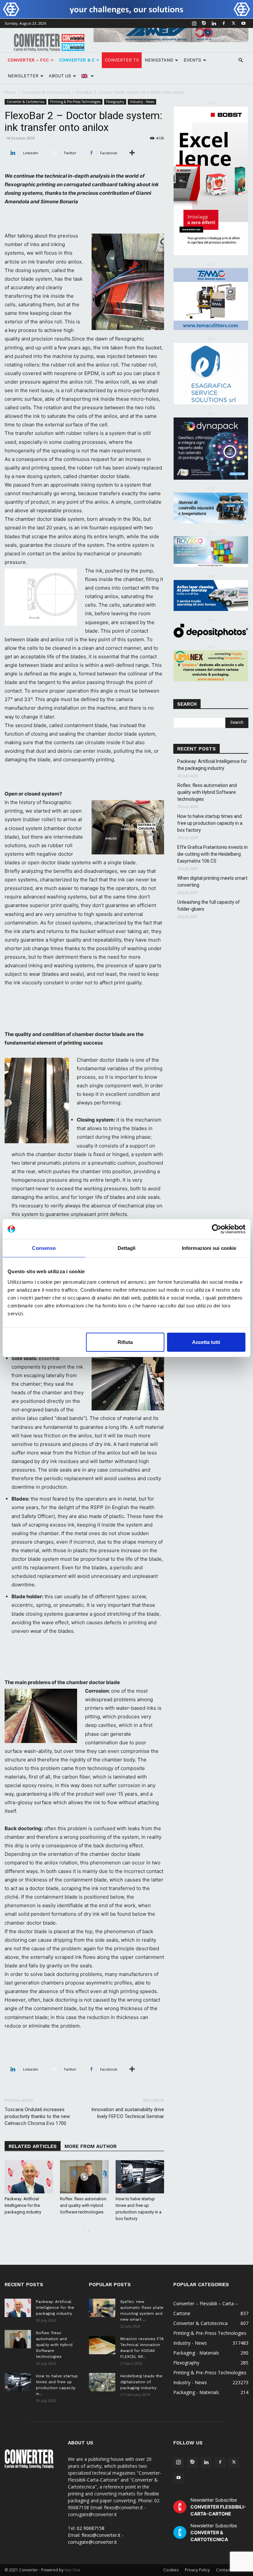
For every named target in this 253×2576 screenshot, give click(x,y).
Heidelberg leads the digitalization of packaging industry (141, 2382)
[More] (132, 153)
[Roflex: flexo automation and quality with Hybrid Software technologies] (84, 2177)
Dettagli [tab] (127, 1248)
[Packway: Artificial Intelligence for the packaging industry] (29, 2177)
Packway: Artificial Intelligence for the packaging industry (23, 2205)
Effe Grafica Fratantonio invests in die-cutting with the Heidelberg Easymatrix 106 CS (212, 854)
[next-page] (88, 2232)
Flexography (115, 102)
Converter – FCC (28, 60)
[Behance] (204, 23)
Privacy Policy (197, 2570)
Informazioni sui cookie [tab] (209, 1248)
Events (192, 60)
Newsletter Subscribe (218, 2507)
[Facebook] (224, 23)
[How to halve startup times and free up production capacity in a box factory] (140, 2177)
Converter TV (122, 60)
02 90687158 (91, 2528)
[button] (240, 60)
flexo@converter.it (101, 2535)
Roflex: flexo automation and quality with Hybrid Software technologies (83, 2205)
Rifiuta (125, 1342)
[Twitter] (234, 23)
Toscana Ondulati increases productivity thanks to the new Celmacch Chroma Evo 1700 (37, 2116)
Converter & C (77, 60)
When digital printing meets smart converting (212, 882)
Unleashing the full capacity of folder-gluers (209, 906)
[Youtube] (243, 23)
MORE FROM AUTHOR (91, 2146)
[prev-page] (78, 2232)
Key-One (72, 2570)
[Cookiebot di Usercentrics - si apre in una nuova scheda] (217, 1229)
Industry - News (142, 102)
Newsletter (23, 76)
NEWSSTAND (159, 60)
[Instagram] (194, 23)
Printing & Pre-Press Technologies (75, 102)
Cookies (171, 2570)
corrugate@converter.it (92, 2542)
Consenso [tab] (44, 1248)
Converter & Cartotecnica (46, 92)
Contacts (224, 2570)
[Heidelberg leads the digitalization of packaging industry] (102, 2382)
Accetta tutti (206, 1342)
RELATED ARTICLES (33, 2146)
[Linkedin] (214, 23)
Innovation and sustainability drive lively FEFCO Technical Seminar (128, 2113)
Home (10, 92)
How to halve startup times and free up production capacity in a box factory (210, 823)
